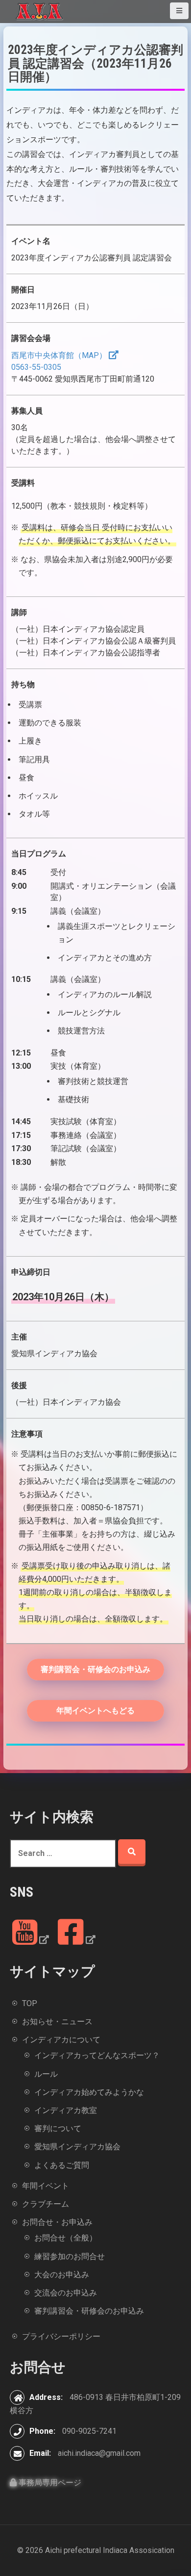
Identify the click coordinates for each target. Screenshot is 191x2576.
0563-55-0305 (36, 367)
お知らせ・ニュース (57, 2022)
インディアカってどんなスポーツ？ (97, 2055)
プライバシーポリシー (61, 2336)
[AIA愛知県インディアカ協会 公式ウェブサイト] (39, 11)
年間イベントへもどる (95, 1711)
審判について (58, 2128)
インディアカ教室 (66, 2110)
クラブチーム (46, 2204)
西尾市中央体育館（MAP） (59, 355)
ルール (46, 2074)
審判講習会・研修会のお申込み (95, 1669)
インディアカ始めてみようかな (89, 2092)
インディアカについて (61, 2040)
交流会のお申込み (66, 2293)
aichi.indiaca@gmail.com (99, 2453)
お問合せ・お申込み (57, 2222)
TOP (30, 2003)
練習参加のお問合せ (70, 2256)
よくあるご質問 (62, 2165)
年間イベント (46, 2186)
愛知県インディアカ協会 (77, 2147)
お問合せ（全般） (66, 2238)
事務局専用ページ (49, 2483)
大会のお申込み (62, 2275)
